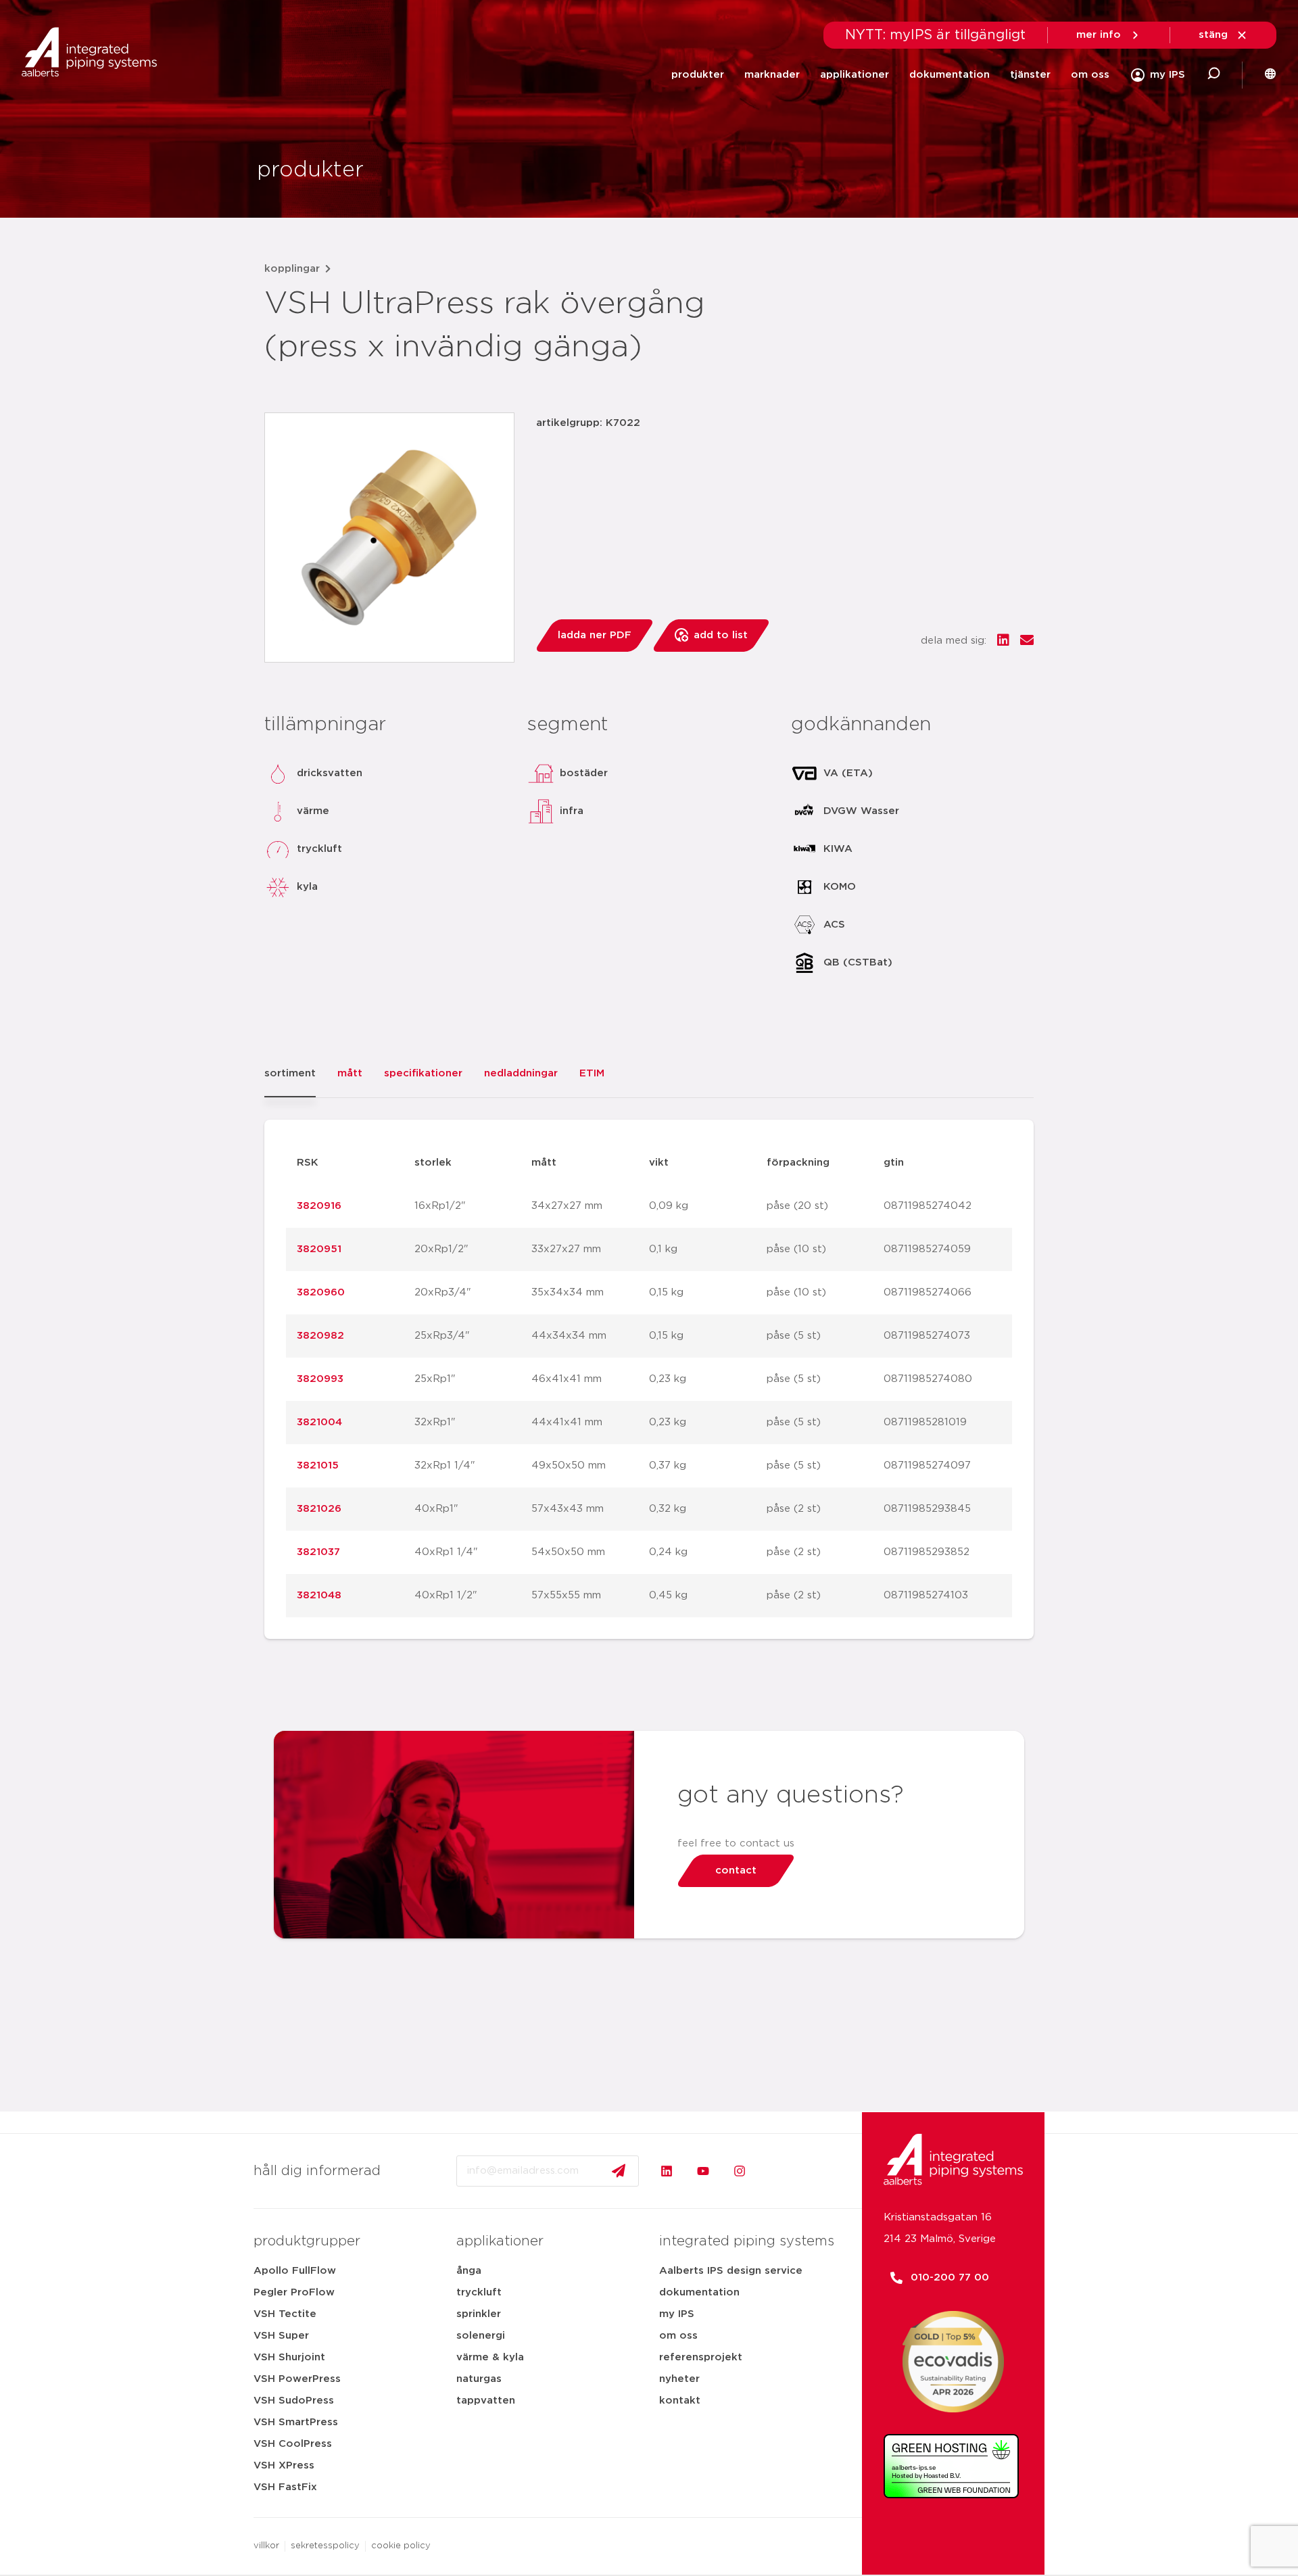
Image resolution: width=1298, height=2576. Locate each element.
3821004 (319, 1422)
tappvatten (486, 2401)
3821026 (319, 1509)
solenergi (481, 2336)
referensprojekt (701, 2357)
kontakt (680, 2401)
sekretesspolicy (325, 2546)
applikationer (855, 75)
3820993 (320, 1379)
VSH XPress (284, 2465)
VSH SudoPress (294, 2401)
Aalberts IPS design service (731, 2271)
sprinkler (479, 2314)
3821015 (318, 1465)
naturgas (479, 2379)
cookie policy (401, 2546)
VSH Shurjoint (289, 2357)
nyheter (679, 2379)
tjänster (1030, 75)
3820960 (321, 1292)
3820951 (319, 1249)
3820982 (320, 1336)
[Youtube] (703, 2171)
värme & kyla (490, 2357)
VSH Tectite (285, 2314)
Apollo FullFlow (295, 2271)
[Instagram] (740, 2171)
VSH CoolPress (293, 2444)
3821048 (319, 1595)
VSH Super (281, 2336)
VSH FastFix (285, 2487)
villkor (266, 2546)
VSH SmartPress (296, 2422)
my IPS (677, 2314)
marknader (772, 75)
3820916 (319, 1206)
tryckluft (479, 2292)
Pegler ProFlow (294, 2292)
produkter (698, 75)
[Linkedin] (667, 2171)
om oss (1090, 75)
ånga (469, 2271)
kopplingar (292, 269)
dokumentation (950, 75)
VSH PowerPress (297, 2379)
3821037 (318, 1552)
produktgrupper (307, 2241)
